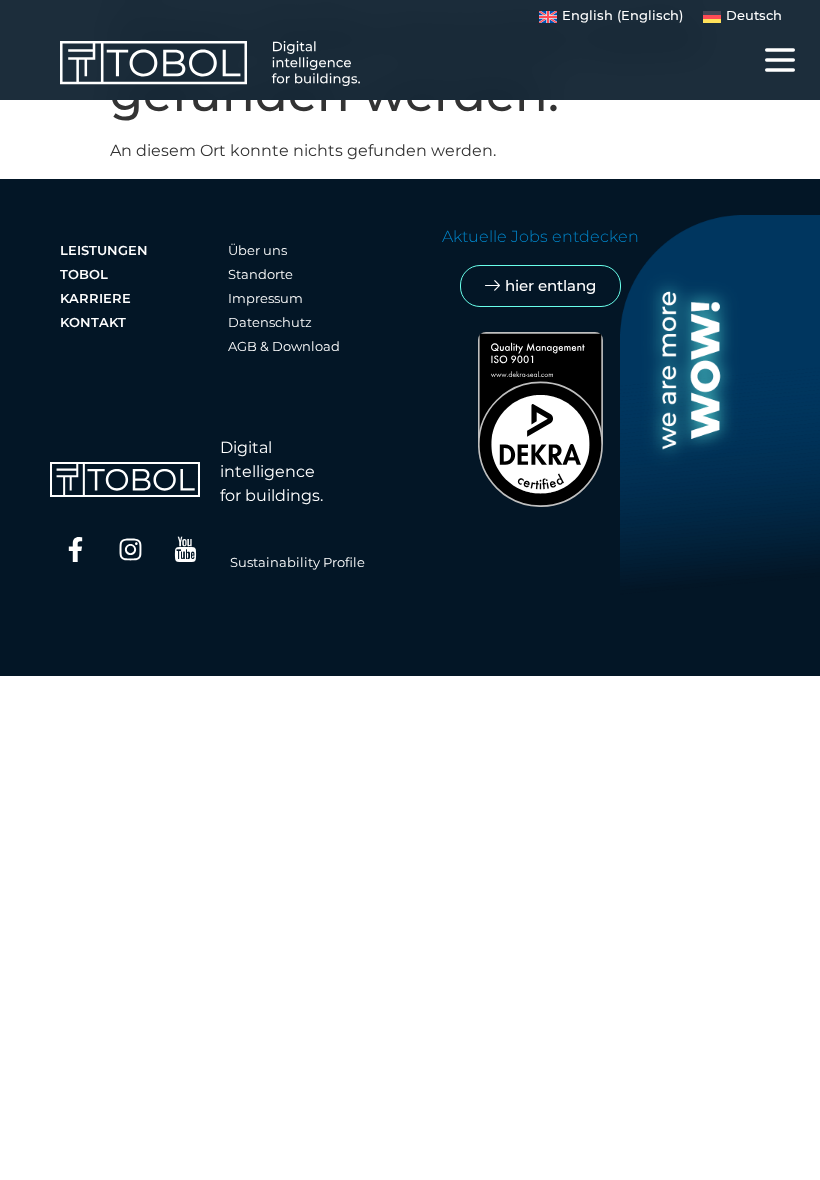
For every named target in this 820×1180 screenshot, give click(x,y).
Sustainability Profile (297, 562)
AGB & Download (284, 346)
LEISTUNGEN (104, 250)
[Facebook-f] (75, 549)
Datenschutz (270, 322)
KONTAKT (93, 322)
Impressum (265, 298)
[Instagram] (130, 549)
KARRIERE (95, 298)
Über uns (257, 250)
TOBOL (84, 274)
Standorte (260, 274)
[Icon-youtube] (185, 549)
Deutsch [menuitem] (754, 15)
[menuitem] (611, 17)
